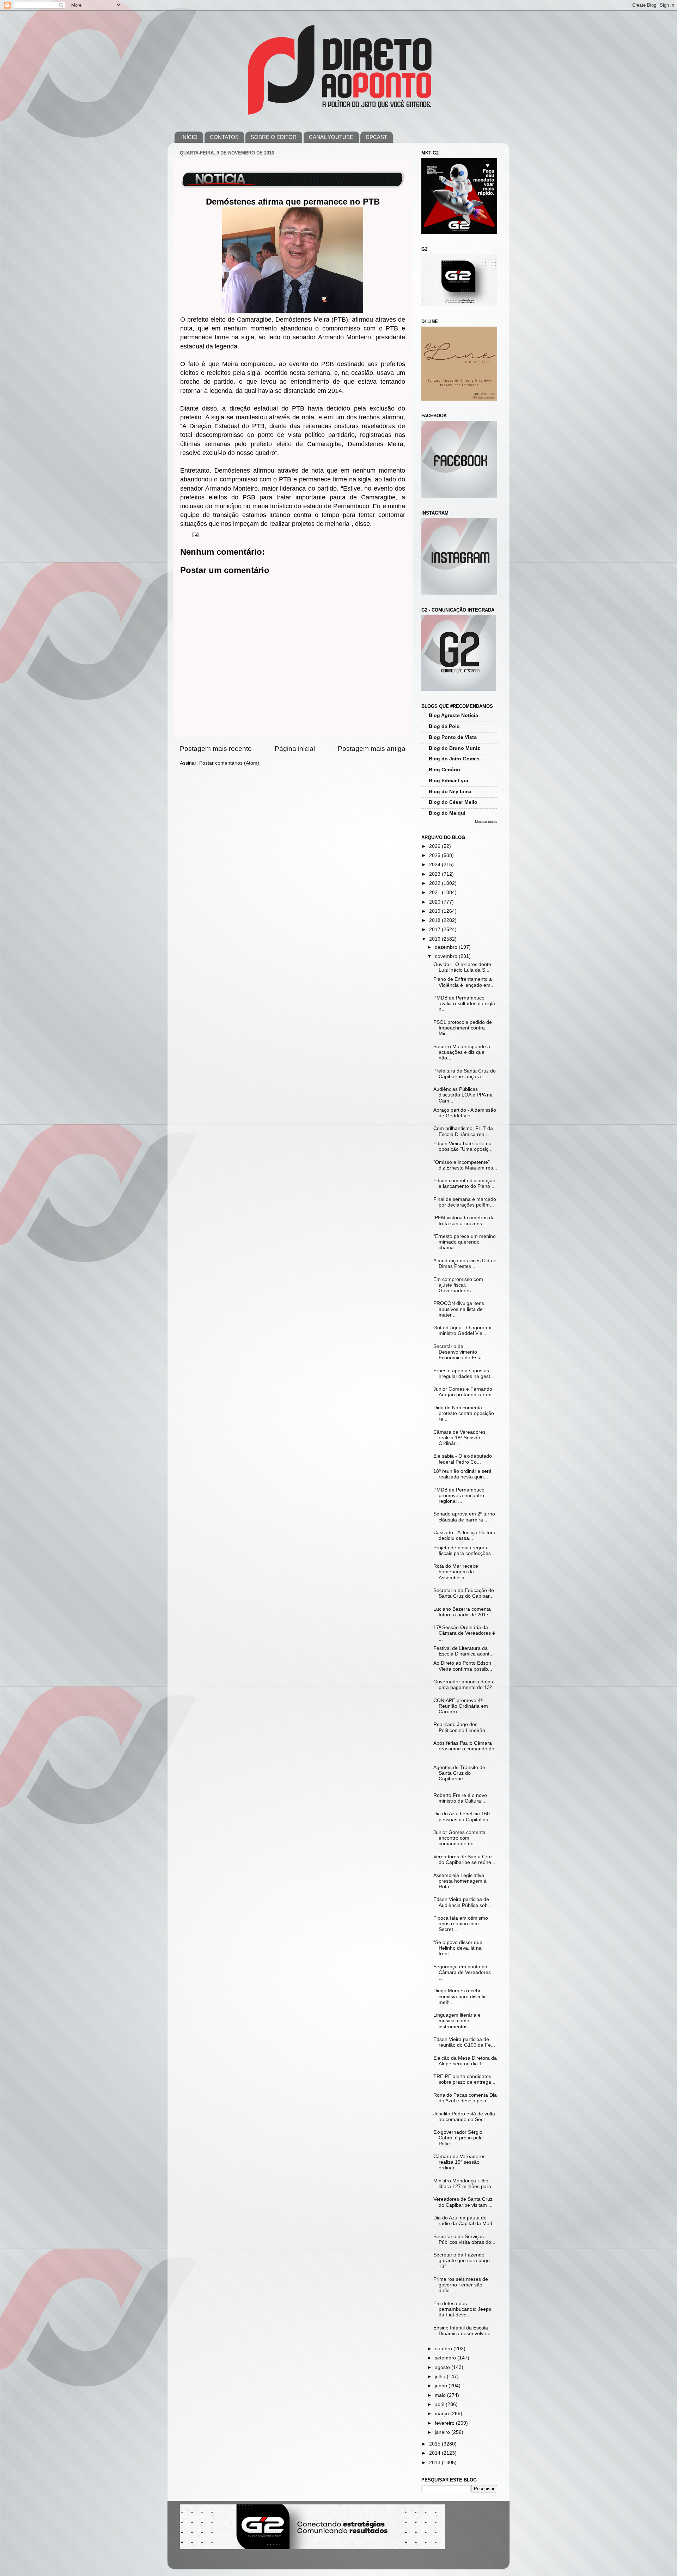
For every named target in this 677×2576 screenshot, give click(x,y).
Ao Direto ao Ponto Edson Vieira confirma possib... (463, 1666)
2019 (435, 911)
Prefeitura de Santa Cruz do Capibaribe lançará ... (465, 1074)
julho (441, 2377)
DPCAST (376, 137)
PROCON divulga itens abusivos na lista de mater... (459, 1309)
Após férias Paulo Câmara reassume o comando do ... (464, 1749)
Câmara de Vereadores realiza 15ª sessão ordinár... (459, 2162)
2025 (435, 855)
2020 (435, 902)
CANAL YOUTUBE (331, 137)
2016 (435, 939)
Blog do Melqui (447, 813)
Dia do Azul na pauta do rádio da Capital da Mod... (465, 2221)
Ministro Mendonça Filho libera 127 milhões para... (464, 2184)
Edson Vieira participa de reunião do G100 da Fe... (464, 2042)
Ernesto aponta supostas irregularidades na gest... (464, 1374)
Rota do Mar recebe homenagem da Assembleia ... (456, 1572)
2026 (435, 846)
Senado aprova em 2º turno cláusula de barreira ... (464, 1517)
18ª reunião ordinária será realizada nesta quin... (462, 1474)
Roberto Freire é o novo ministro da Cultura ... (460, 1798)
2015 (435, 2444)
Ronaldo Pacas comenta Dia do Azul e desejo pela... (465, 2098)
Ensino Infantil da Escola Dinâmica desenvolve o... (464, 2331)
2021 (435, 892)
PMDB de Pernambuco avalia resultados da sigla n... (464, 1004)
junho (442, 2386)
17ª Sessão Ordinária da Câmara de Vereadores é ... (464, 1633)
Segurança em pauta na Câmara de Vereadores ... (463, 1972)
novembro (447, 956)
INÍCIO (189, 137)
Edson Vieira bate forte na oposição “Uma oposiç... (463, 1146)
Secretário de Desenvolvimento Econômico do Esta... (460, 1352)
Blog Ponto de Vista (453, 737)
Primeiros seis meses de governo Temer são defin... (461, 2285)
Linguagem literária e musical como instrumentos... (457, 2021)
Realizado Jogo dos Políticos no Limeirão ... (463, 1727)
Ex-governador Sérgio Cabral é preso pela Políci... (458, 2138)
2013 (435, 2463)
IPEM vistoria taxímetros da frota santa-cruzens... (464, 1220)
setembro (446, 2358)
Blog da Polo (444, 726)
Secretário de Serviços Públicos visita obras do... (464, 2239)
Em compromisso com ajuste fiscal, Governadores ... (458, 1285)
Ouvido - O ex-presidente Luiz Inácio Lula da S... (462, 967)
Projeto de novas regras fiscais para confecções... (464, 1551)
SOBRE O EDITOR (274, 137)
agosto (443, 2367)
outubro (444, 2349)
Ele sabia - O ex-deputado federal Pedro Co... (463, 1459)
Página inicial (295, 749)
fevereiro (445, 2423)
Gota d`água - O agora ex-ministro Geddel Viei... (463, 1330)
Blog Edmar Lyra (449, 781)
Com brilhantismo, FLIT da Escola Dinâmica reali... (463, 1131)
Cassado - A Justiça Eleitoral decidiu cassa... (465, 1535)
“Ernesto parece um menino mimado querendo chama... (465, 1242)
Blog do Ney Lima (450, 792)
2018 (435, 920)
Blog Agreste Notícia (453, 715)
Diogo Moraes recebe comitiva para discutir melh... (460, 1996)
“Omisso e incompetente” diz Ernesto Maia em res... (465, 1165)
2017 (435, 929)
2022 (435, 883)
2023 (435, 874)
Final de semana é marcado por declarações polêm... (465, 1202)
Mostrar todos (486, 822)
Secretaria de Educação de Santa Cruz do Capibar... (464, 1593)
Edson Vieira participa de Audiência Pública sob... (463, 1902)
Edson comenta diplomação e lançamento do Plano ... (465, 1183)
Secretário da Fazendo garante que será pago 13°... (462, 2261)
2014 (435, 2453)
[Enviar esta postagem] (195, 534)
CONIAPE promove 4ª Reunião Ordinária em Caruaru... (461, 1706)
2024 (435, 865)
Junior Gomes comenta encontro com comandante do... (459, 1838)
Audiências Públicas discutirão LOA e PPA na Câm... (463, 1095)
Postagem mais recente (216, 749)
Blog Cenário (444, 770)
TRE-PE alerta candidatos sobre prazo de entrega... (464, 2079)
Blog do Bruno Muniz (454, 748)
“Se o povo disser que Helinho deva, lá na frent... (458, 1948)
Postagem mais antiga (372, 749)
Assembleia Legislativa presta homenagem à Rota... (461, 1881)
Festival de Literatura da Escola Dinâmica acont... (463, 1651)
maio (441, 2395)
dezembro (447, 947)
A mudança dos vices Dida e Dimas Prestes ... (465, 1263)
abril (440, 2404)
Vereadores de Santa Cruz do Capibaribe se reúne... (464, 1860)
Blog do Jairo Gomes (454, 759)
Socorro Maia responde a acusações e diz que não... (462, 1052)
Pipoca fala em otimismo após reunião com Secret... (461, 1924)
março (443, 2414)
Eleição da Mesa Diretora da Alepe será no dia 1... (465, 2061)
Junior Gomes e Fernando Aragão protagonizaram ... (465, 1392)
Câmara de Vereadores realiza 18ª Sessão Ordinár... (459, 1438)
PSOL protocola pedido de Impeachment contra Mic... (463, 1028)
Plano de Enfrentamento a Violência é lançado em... (464, 982)
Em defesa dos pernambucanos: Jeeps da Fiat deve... (462, 2309)
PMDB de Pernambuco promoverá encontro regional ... (459, 1496)
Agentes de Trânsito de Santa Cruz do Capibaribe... (459, 1773)
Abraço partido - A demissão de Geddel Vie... (465, 1113)
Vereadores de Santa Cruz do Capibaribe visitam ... (463, 2202)
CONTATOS (224, 137)
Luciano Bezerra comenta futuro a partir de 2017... (463, 1612)
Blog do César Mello (453, 802)
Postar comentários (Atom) (229, 763)
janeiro (443, 2432)
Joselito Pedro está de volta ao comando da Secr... (464, 2117)
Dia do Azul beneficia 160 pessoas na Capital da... (463, 1816)
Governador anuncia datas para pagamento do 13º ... (465, 1685)
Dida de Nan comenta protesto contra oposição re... (464, 1413)
